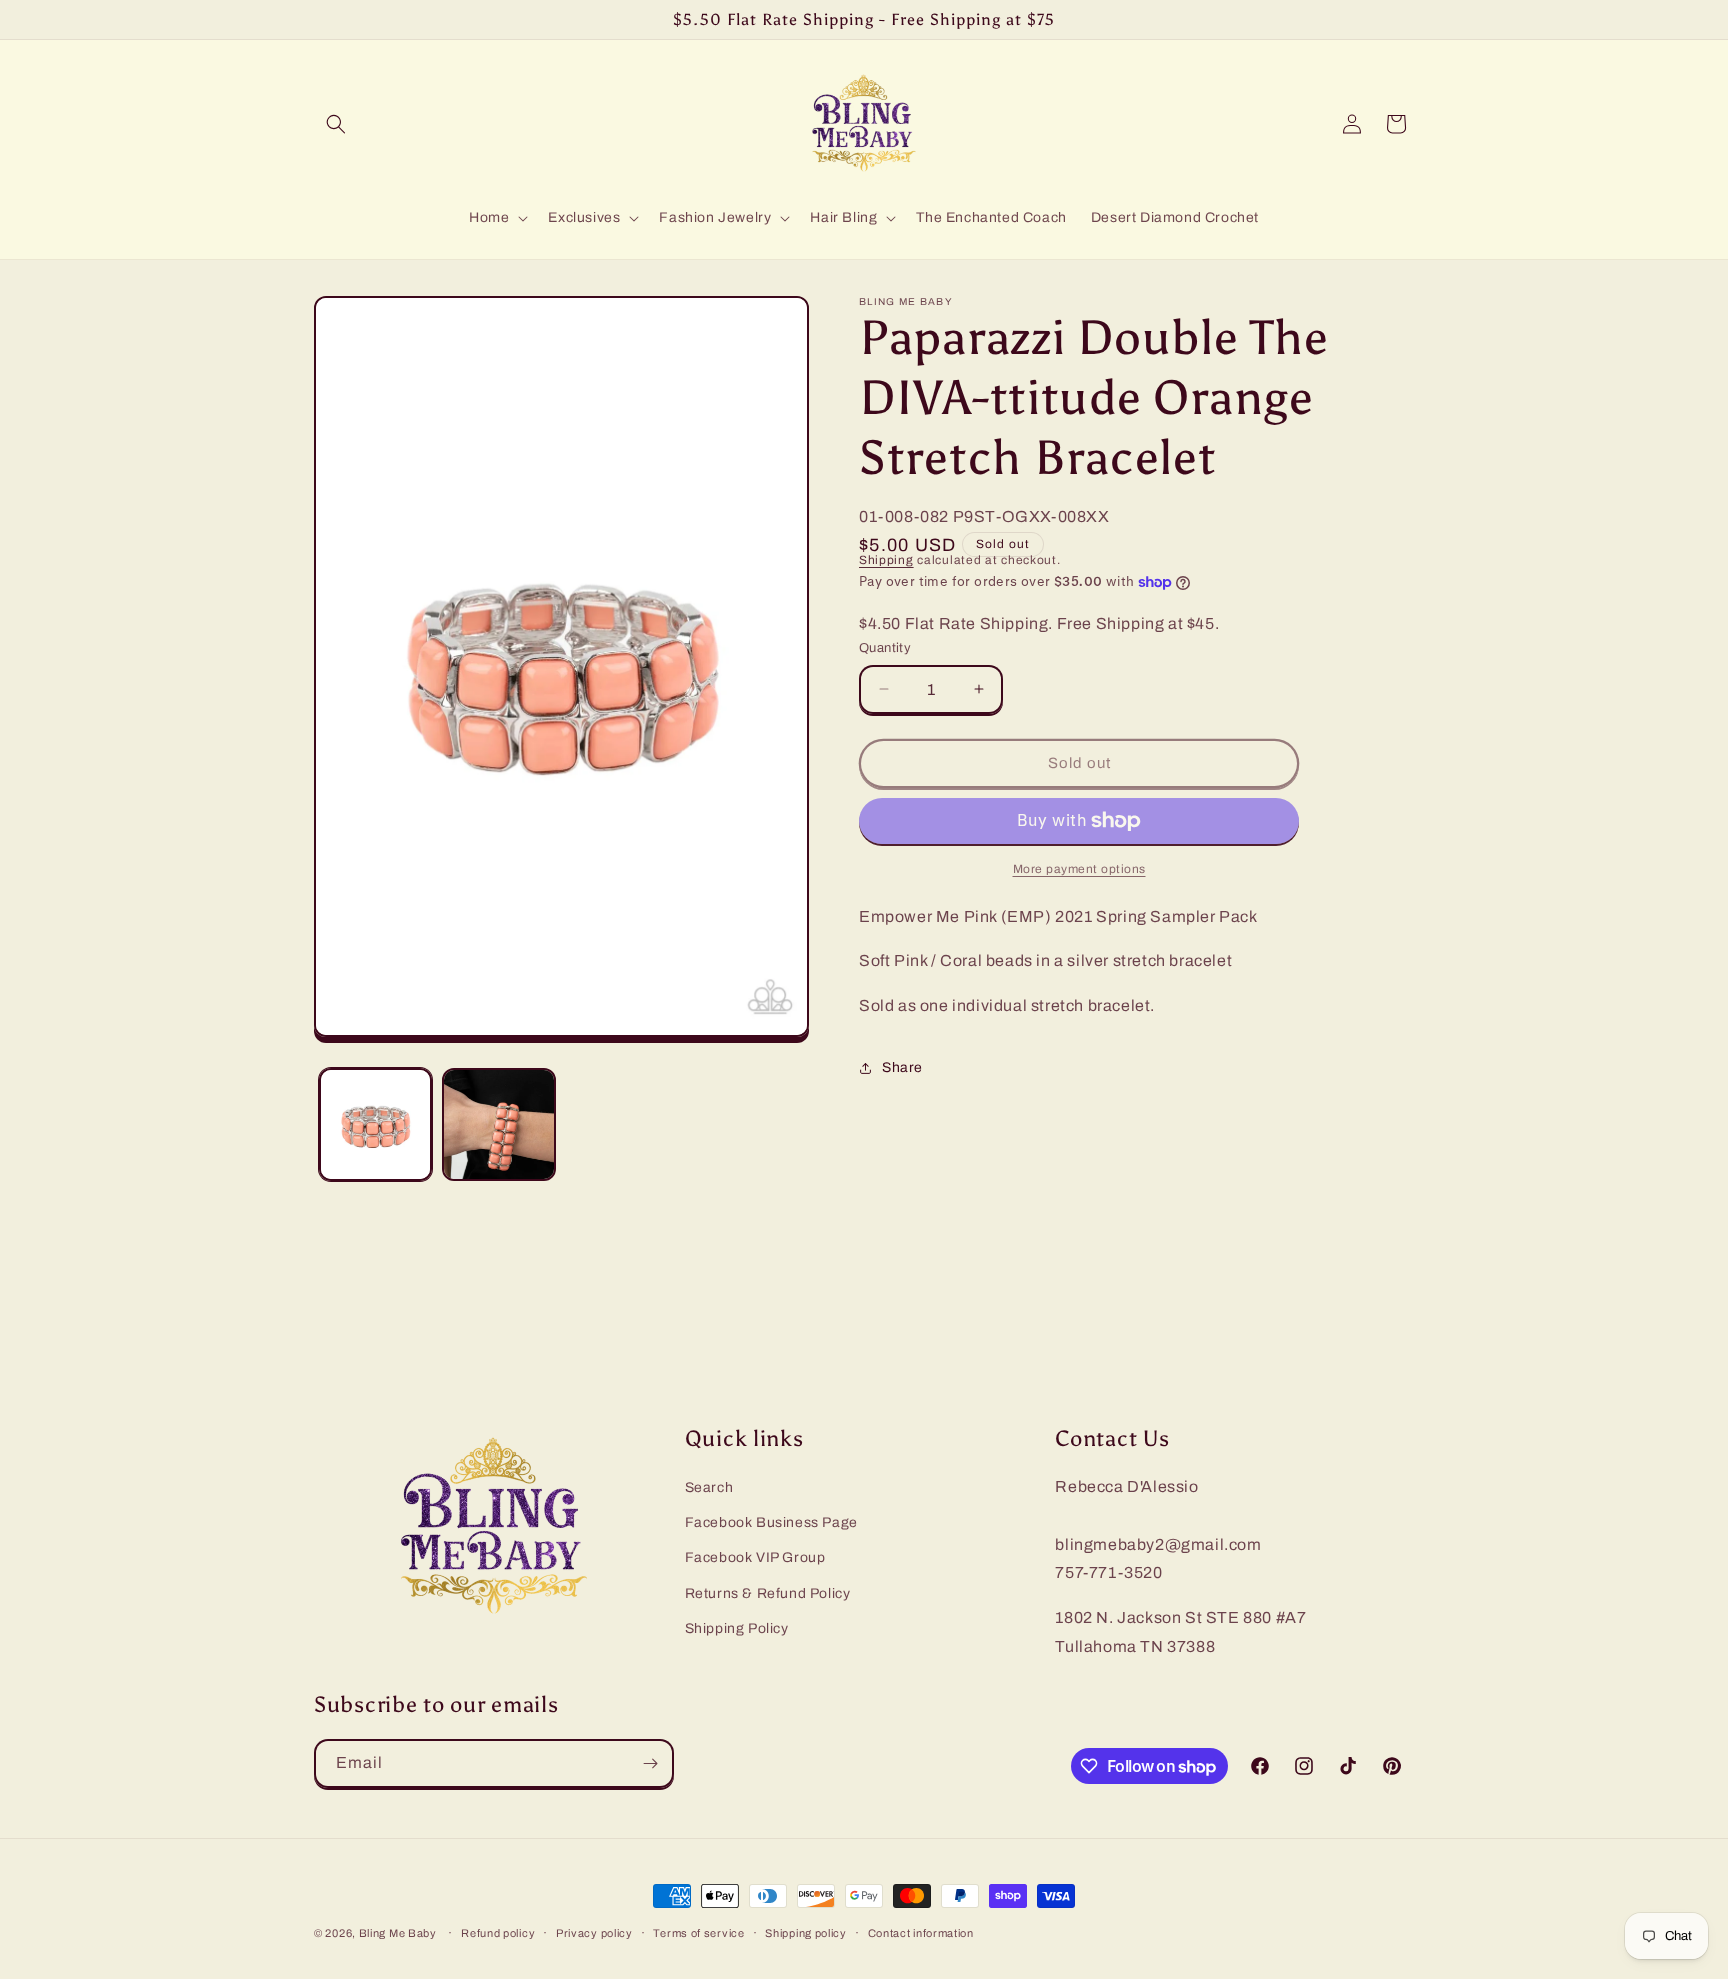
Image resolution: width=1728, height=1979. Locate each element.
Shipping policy (806, 1933)
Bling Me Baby (398, 1933)
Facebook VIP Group (755, 1557)
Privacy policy (594, 1933)
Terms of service (698, 1933)
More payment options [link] (1079, 869)
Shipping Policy (737, 1628)
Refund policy (498, 1933)
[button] (336, 124)
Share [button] (902, 1068)
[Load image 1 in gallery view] (375, 1124)
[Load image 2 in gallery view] (498, 1124)
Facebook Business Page (771, 1522)
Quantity (885, 648)
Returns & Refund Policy (768, 1593)
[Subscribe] (650, 1763)
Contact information (921, 1933)
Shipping (886, 560)
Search (709, 1487)
